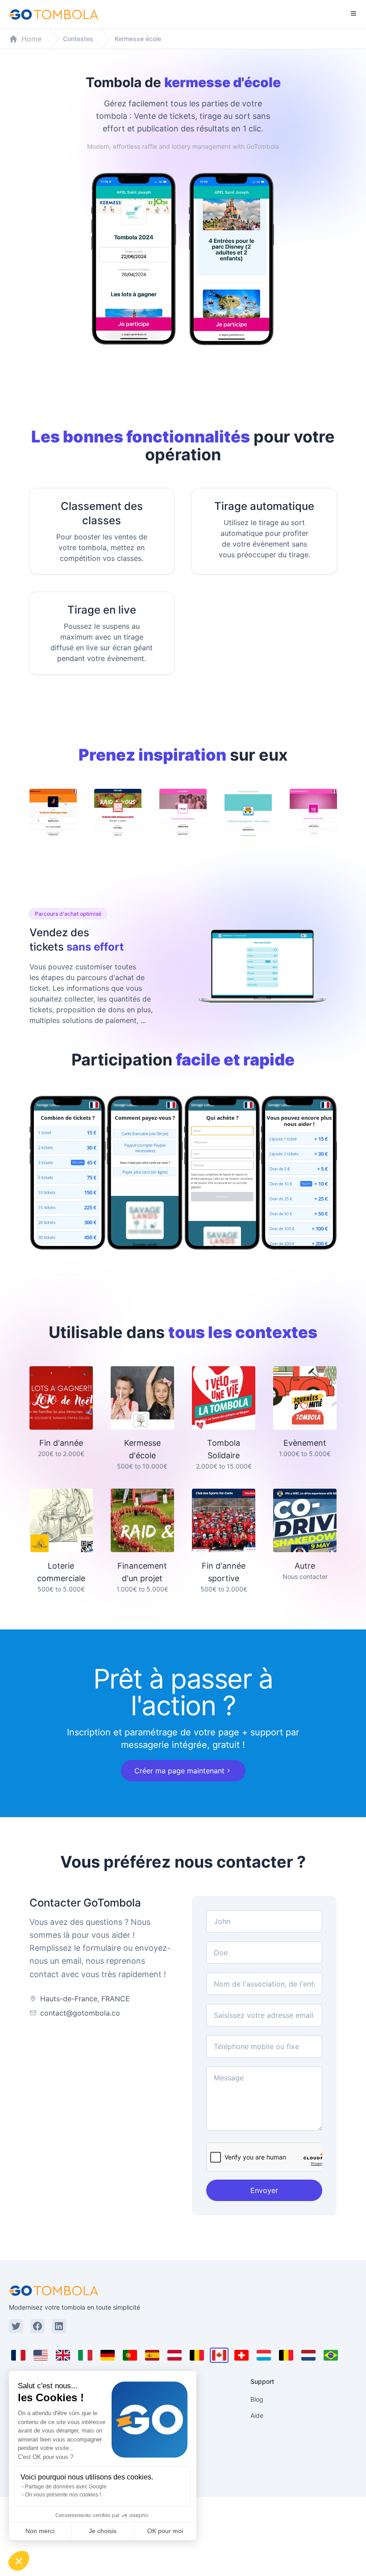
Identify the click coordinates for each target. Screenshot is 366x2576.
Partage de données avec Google (66, 2487)
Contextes (78, 39)
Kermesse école (138, 39)
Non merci (40, 2531)
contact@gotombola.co (80, 2013)
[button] (19, 2561)
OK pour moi (165, 2531)
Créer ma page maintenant (179, 1771)
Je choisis (103, 2531)
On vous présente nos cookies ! (63, 2495)
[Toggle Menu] (354, 13)
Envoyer (264, 2190)
